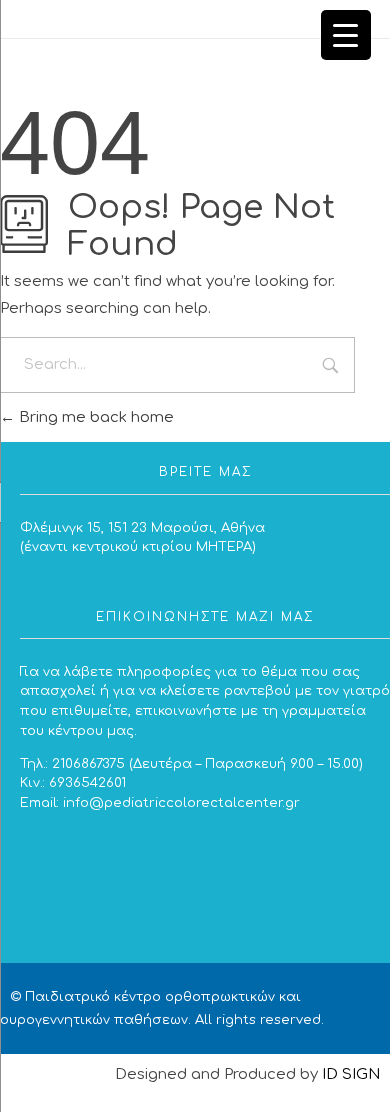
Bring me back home (94, 417)
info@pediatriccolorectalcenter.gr (181, 802)
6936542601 (87, 782)
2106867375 (88, 763)
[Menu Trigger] (346, 35)
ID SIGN (351, 1074)
